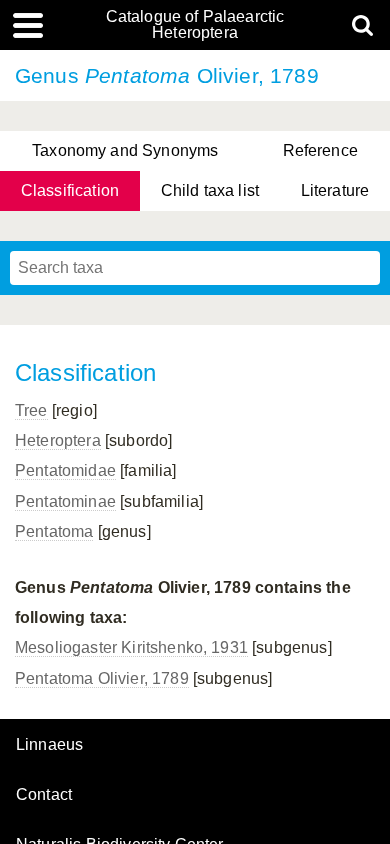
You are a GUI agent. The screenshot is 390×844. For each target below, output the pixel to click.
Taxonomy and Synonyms (125, 150)
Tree (31, 410)
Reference (320, 150)
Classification (70, 190)
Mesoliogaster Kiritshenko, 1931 (131, 647)
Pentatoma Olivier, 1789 (102, 678)
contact (44, 794)
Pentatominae (65, 501)
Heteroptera (58, 440)
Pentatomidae (65, 470)
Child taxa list (210, 190)
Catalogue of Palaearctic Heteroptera (195, 25)
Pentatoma (54, 531)
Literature (335, 190)
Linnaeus (49, 745)
